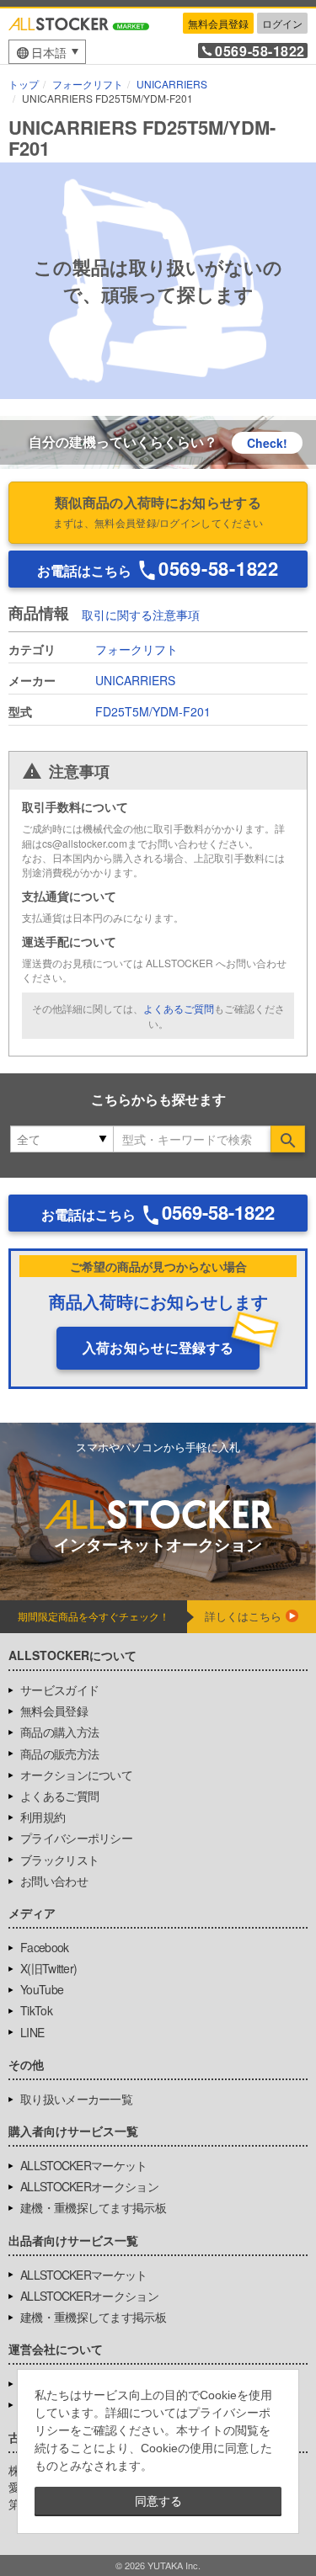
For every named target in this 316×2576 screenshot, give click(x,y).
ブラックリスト (59, 1860)
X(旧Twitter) (48, 1968)
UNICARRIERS (135, 680)
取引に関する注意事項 (141, 615)
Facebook (44, 1947)
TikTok (36, 2010)
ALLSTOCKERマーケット (84, 2165)
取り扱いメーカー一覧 (76, 2099)
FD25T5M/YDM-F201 (153, 711)
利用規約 (43, 1817)
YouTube (42, 1989)
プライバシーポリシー (76, 1838)
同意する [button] (158, 2501)
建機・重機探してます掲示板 (93, 2207)
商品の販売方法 (59, 1754)
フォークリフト (137, 649)
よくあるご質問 (179, 1008)
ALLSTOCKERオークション (89, 2186)
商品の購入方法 (59, 1732)
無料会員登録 (218, 23)
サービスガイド (59, 1690)
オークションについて (76, 1775)
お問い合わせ (54, 1881)
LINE (32, 2032)
